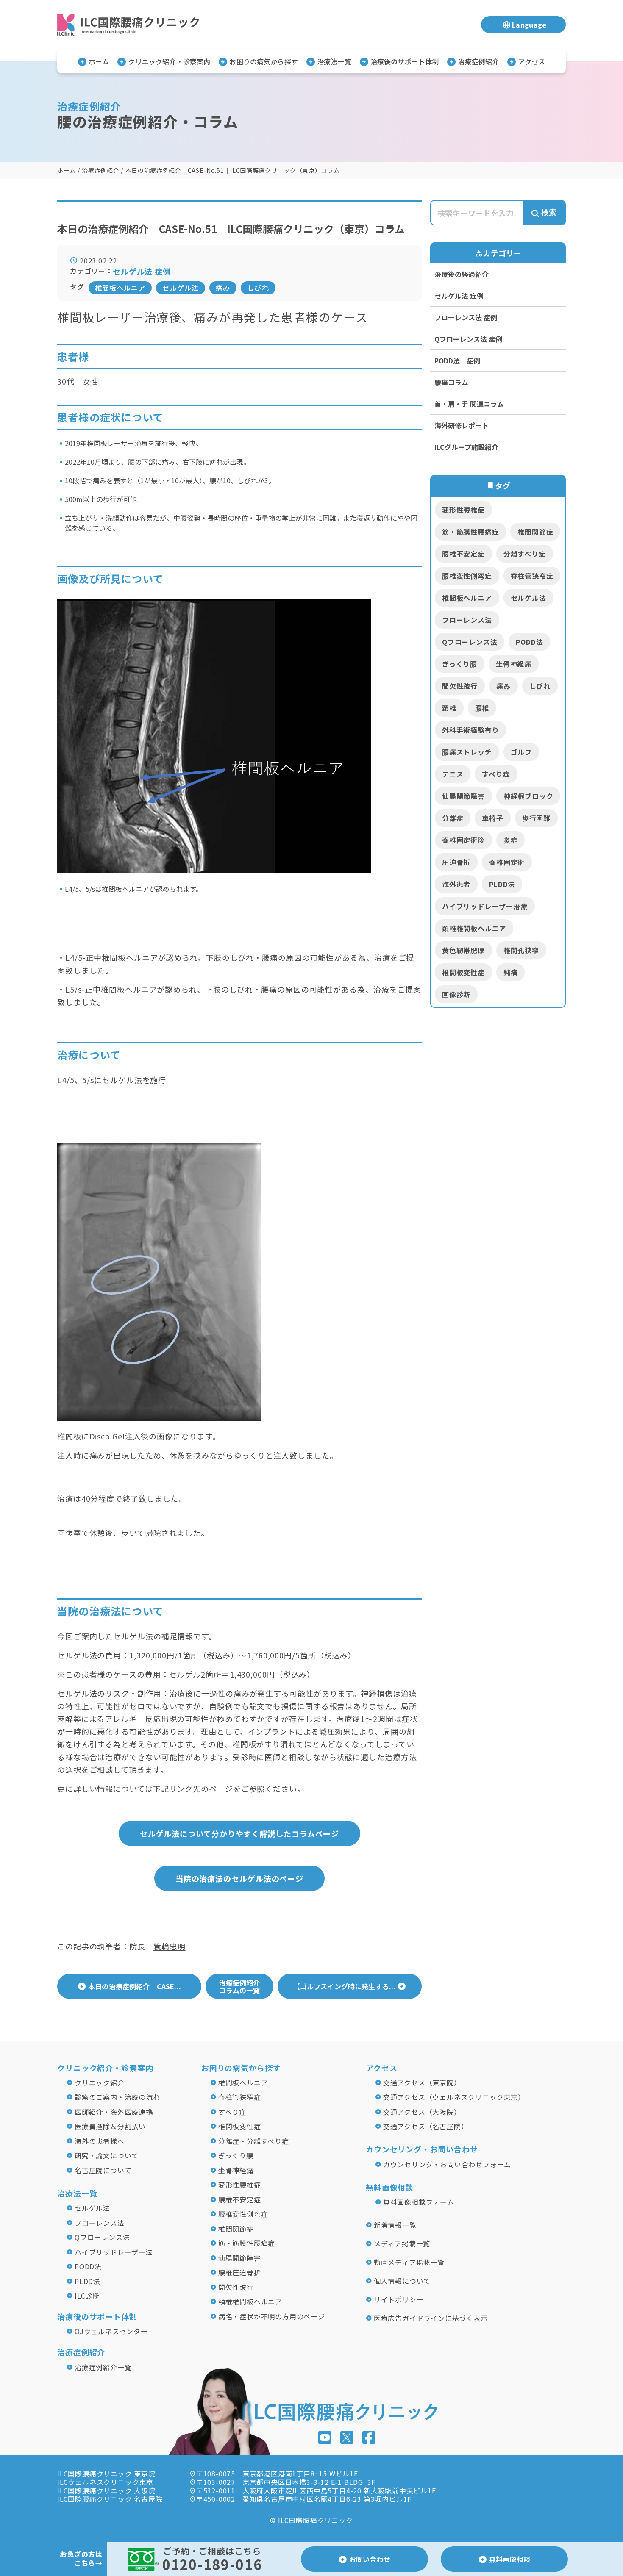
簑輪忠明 (170, 1946)
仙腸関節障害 (463, 796)
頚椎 (449, 708)
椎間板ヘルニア (120, 288)
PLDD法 (502, 884)
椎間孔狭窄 (521, 950)
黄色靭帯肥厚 (463, 950)
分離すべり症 (525, 554)
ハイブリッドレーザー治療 (485, 906)
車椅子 (492, 818)
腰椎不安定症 (463, 554)
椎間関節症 (535, 532)
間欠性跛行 (460, 686)
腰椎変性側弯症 (467, 576)
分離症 (453, 818)
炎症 (511, 840)
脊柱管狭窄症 (532, 576)
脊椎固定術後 (463, 840)
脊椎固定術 (507, 862)
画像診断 (456, 994)
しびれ (258, 288)
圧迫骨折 (456, 862)
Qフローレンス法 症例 (468, 339)
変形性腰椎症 (463, 510)
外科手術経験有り (470, 730)
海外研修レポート (462, 425)
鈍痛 (511, 972)
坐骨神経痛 (514, 664)
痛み (223, 288)
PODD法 (529, 642)
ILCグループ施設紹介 (466, 447)
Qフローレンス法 (470, 642)
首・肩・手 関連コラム (469, 404)
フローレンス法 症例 (466, 317)
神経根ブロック (528, 796)
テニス (453, 774)
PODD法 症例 (457, 360)
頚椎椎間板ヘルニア (474, 928)
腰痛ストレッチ (467, 752)
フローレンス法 (467, 620)
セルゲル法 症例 (459, 296)
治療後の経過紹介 (462, 274)
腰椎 (482, 708)
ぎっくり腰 (460, 664)
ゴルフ (521, 752)
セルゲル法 (181, 288)
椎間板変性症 (463, 972)
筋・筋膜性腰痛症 (470, 532)
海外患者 (456, 884)
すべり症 (496, 774)
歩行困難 (536, 818)
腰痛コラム (451, 382)
